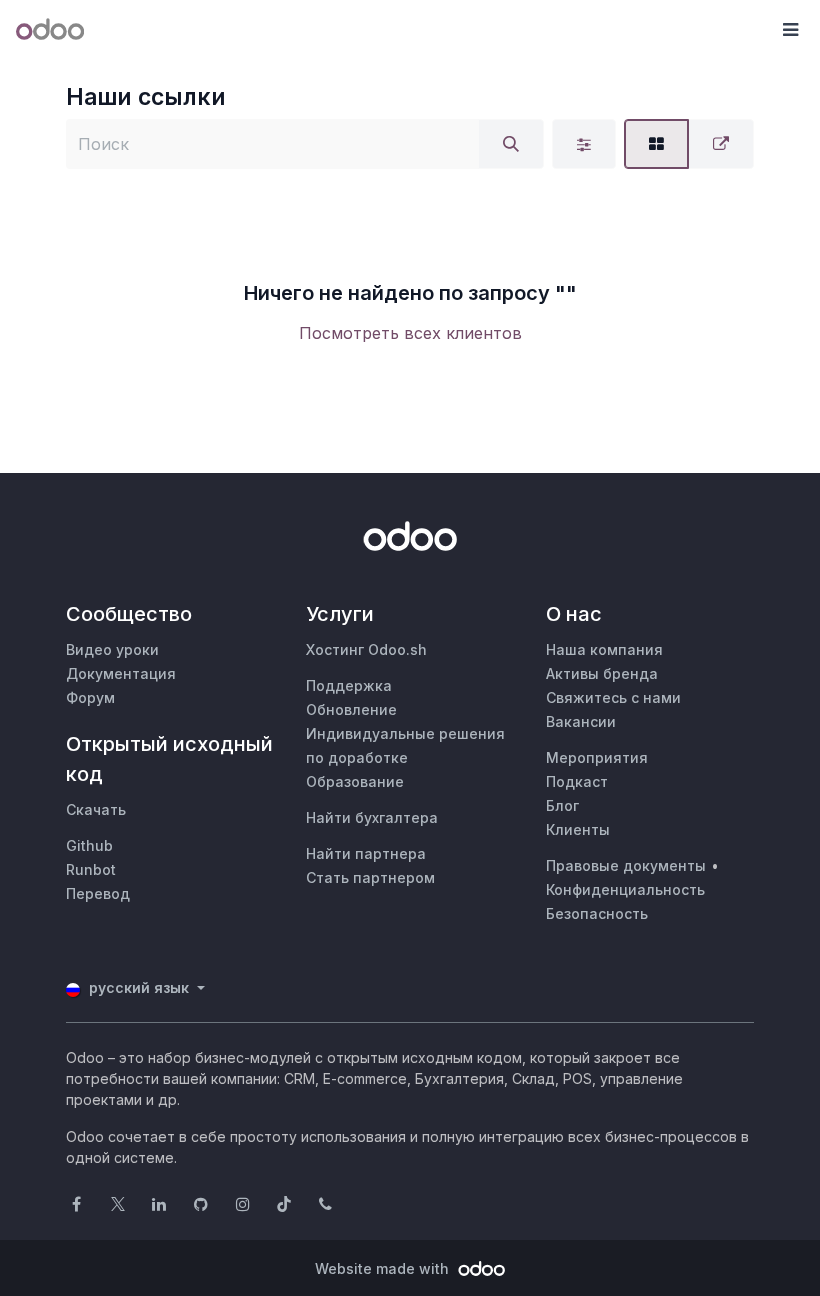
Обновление (351, 709)
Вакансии (581, 721)
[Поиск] (511, 144)
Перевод (98, 893)
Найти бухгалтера (372, 817)
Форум (90, 697)
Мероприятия (597, 757)
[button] (790, 30)
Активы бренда (602, 673)
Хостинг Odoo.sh (366, 649)
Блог (562, 805)
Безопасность (597, 913)
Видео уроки (112, 649)
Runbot (91, 869)
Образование (355, 781)
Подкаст (577, 781)
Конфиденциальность (625, 889)
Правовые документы (626, 865)
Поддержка (349, 685)
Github (89, 845)
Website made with (384, 1268)
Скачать (96, 809)
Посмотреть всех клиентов (410, 333)
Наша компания (604, 649)
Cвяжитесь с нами (613, 697)
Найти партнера (366, 853)
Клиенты (578, 829)
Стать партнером (370, 877)
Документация (121, 673)
